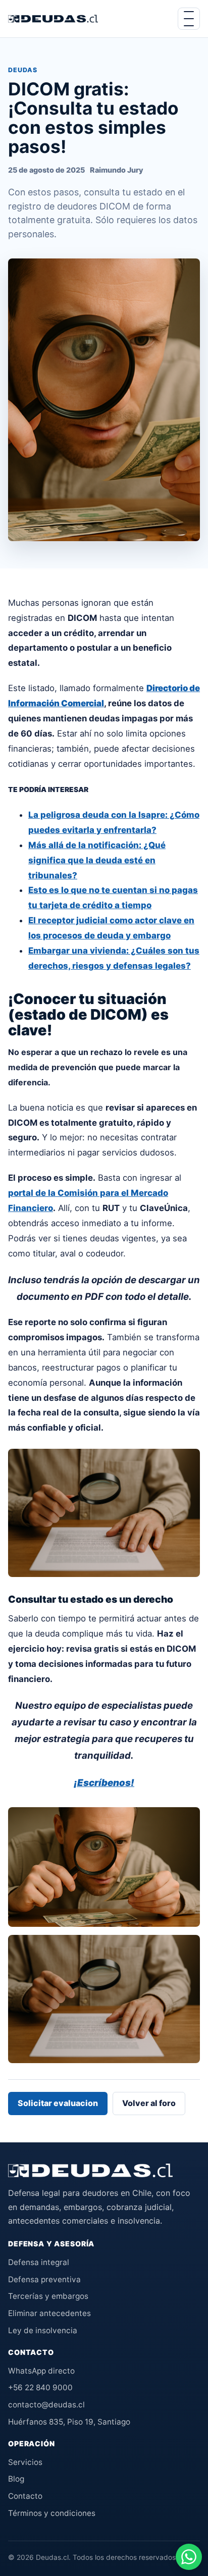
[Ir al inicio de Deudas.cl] (90, 2171)
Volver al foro (149, 2103)
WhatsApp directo (41, 2371)
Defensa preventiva (44, 2279)
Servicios (25, 2462)
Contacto (25, 2496)
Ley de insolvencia (43, 2330)
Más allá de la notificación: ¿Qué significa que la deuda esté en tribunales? (97, 860)
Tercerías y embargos (48, 2296)
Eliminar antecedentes (49, 2313)
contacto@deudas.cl (46, 2405)
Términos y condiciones (52, 2513)
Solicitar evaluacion (58, 2103)
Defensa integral (39, 2262)
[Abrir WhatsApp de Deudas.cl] (189, 2557)
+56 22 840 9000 (40, 2387)
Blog (16, 2479)
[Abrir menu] (189, 19)
